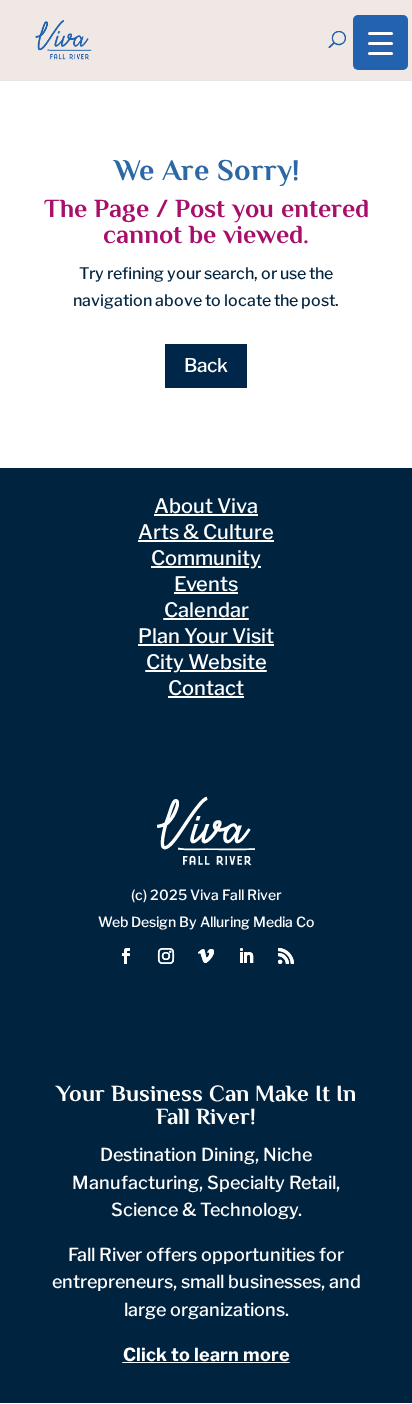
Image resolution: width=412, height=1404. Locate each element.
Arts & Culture (206, 532)
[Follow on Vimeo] (206, 956)
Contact (206, 688)
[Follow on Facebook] (126, 956)
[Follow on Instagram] (166, 956)
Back (206, 365)
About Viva (206, 506)
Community (206, 558)
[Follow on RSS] (286, 956)
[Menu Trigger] (380, 42)
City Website (206, 662)
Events (206, 584)
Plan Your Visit (206, 636)
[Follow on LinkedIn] (246, 956)
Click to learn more (206, 1354)
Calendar (206, 610)
